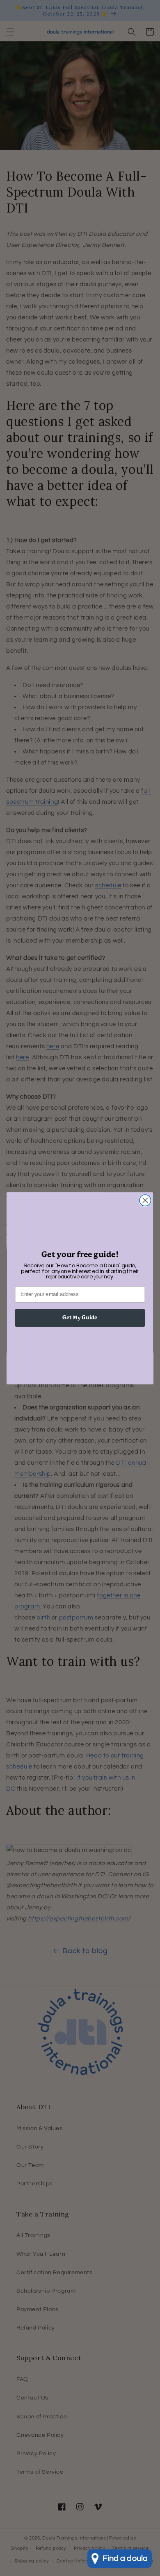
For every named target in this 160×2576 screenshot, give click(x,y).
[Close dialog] (145, 1200)
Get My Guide (80, 1317)
